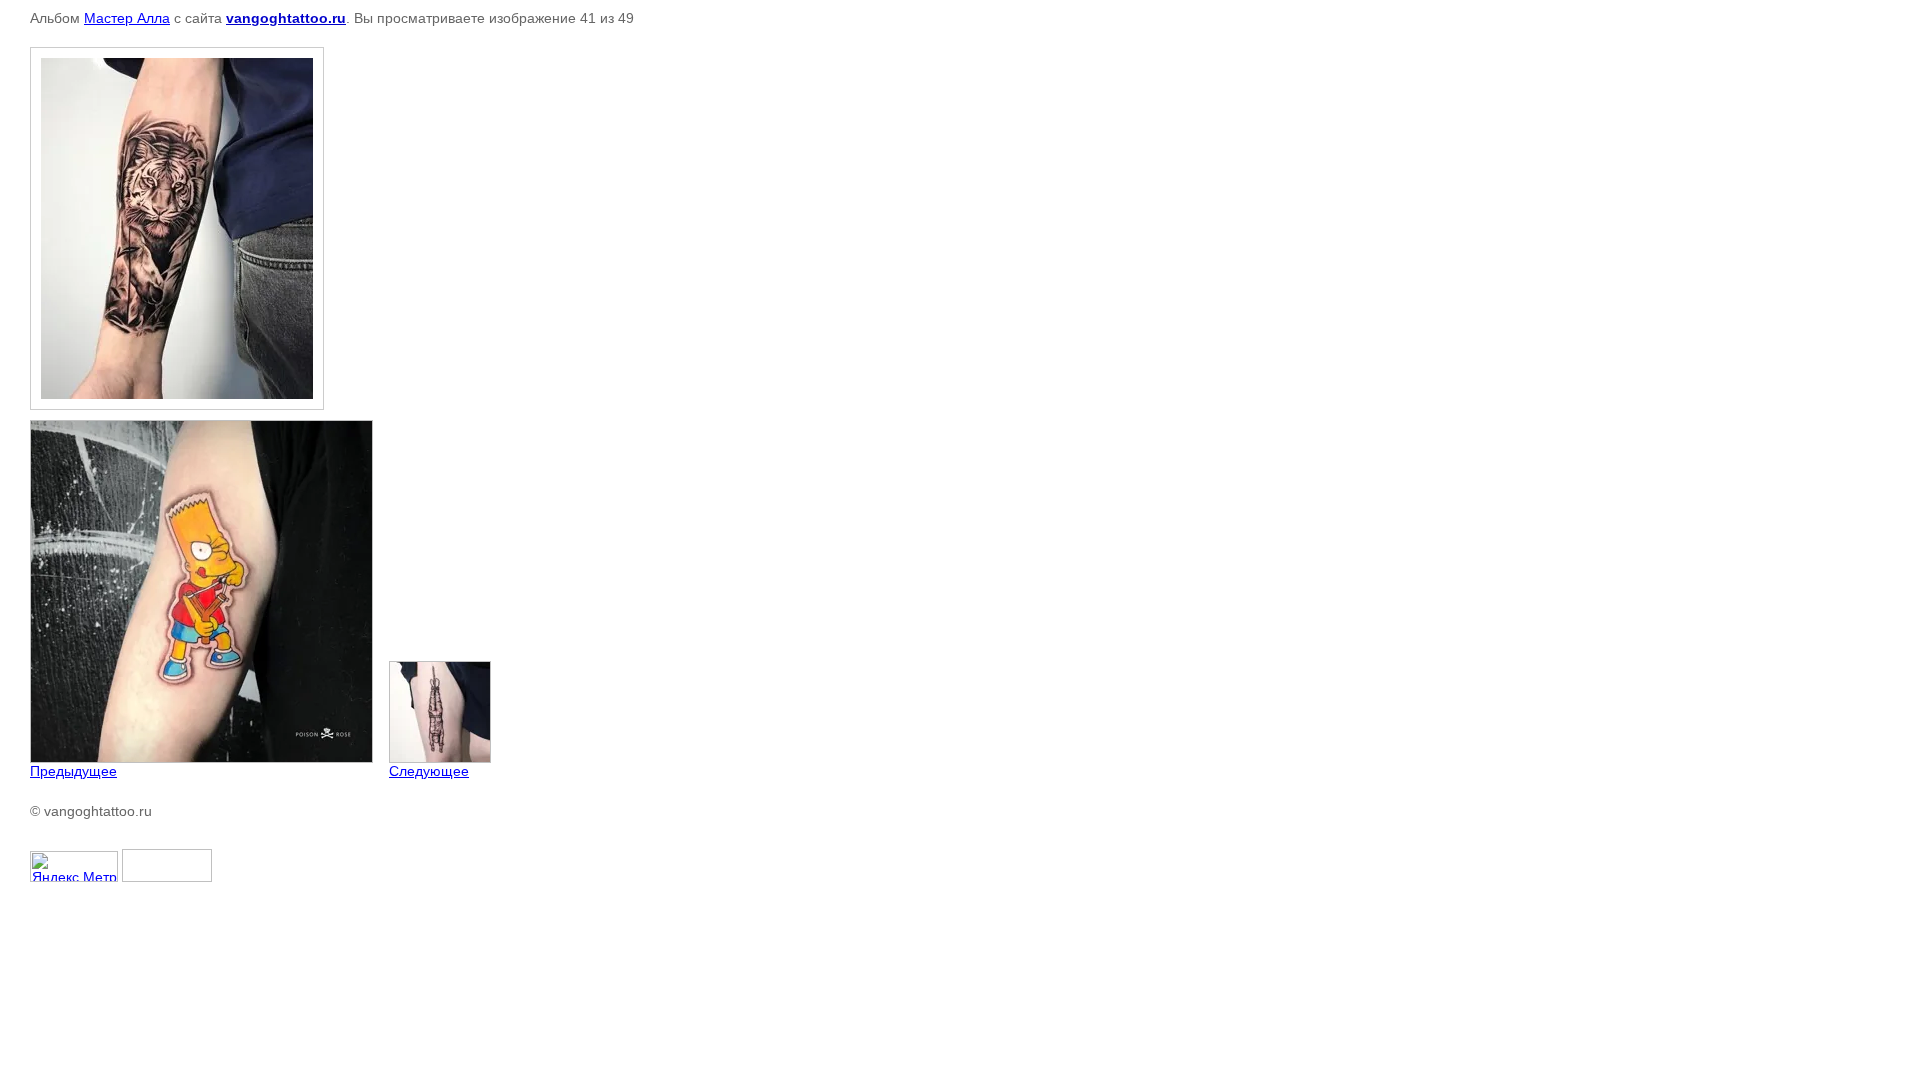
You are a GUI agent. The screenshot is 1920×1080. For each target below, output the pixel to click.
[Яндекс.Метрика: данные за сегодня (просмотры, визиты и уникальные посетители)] (74, 866)
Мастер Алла (127, 18)
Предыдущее (73, 771)
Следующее (429, 771)
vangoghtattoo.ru (286, 18)
